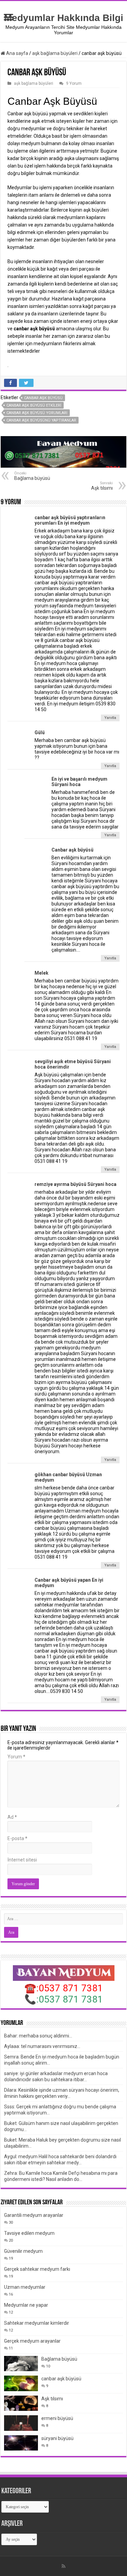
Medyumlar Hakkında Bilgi (64, 18)
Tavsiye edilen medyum (29, 2233)
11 (11, 2348)
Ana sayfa (17, 53)
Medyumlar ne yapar (26, 2305)
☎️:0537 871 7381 (64, 1988)
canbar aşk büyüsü (43, 398)
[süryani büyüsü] (21, 2443)
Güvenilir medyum (23, 2251)
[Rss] (63, 2566)
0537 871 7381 (71, 1999)
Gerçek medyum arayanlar (32, 2341)
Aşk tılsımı (52, 2399)
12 (11, 2312)
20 (11, 2240)
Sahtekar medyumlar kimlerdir (37, 2323)
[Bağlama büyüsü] (21, 2364)
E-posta (17, 1838)
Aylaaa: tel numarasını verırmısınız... (42, 2046)
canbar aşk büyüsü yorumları (37, 413)
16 (11, 2294)
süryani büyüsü (57, 2438)
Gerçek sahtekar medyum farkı (37, 2269)
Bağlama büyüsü (32, 476)
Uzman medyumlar (25, 2287)
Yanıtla (110, 718)
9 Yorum (74, 83)
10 (48, 2366)
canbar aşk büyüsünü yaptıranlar (41, 420)
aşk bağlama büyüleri (55, 53)
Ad (12, 1817)
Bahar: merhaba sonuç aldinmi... (38, 2036)
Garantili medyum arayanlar (34, 2215)
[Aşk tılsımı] (21, 2403)
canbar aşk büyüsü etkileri (34, 405)
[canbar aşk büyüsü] (21, 2383)
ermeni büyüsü (57, 2418)
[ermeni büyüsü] (21, 2423)
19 (11, 2258)
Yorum (16, 1757)
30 (11, 2222)
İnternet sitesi (22, 1860)
